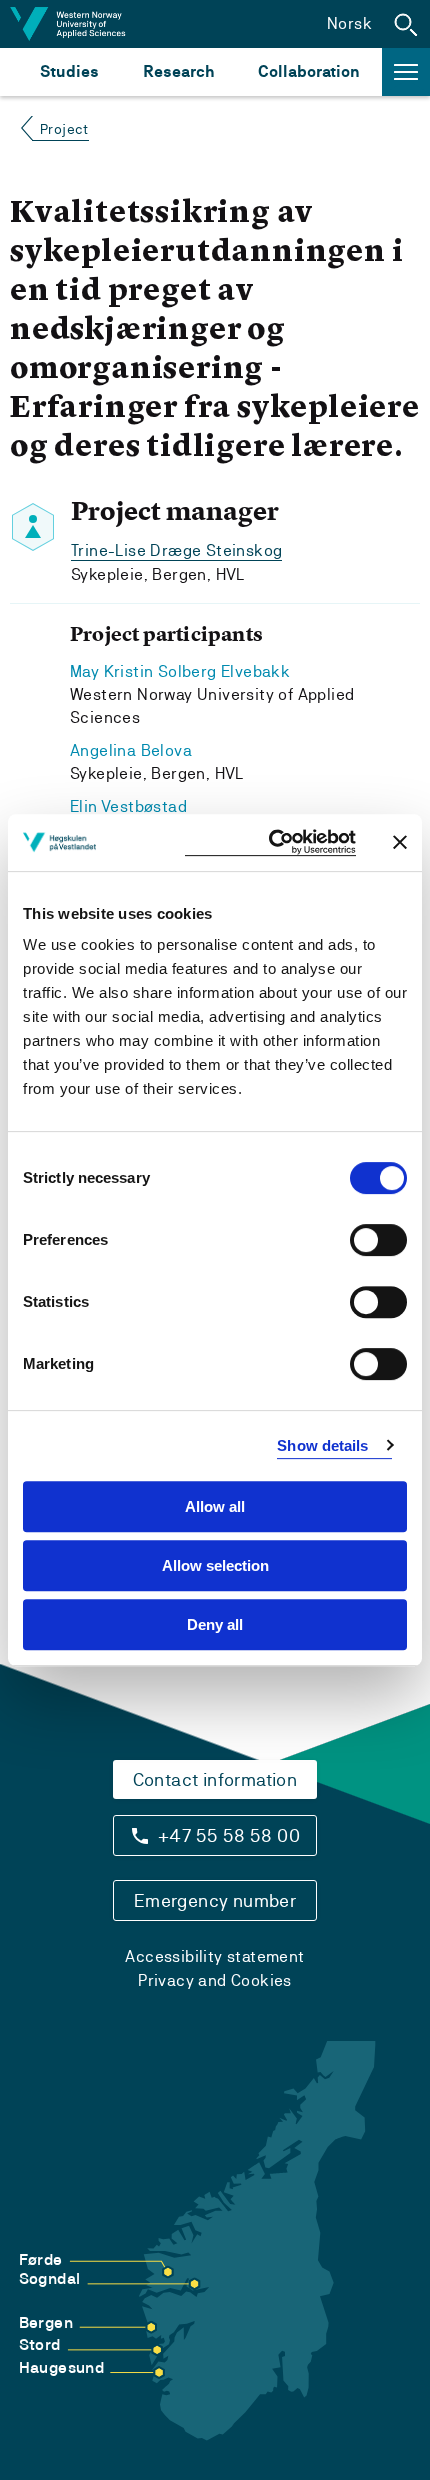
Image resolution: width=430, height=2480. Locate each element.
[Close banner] (400, 842)
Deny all (215, 1624)
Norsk (349, 23)
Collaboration (309, 71)
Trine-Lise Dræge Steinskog (176, 550)
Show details (322, 1445)
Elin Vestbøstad (128, 806)
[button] (406, 24)
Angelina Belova (131, 750)
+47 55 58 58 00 (229, 1835)
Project (64, 129)
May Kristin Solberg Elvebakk (180, 671)
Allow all (215, 1506)
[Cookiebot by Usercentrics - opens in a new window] (270, 842)
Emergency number (215, 1900)
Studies (69, 71)
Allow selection (215, 1565)
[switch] (378, 1240)
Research (178, 71)
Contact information (215, 1779)
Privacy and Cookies (215, 1980)
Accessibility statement (214, 1956)
